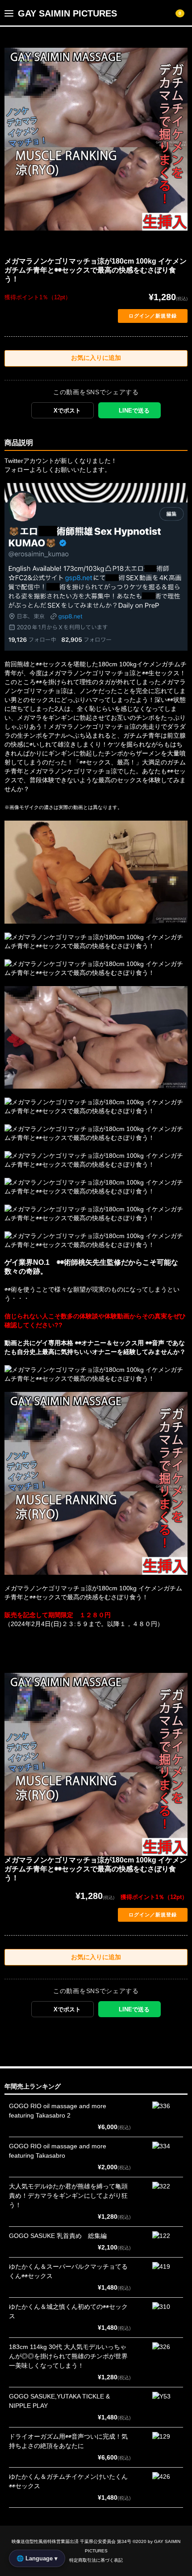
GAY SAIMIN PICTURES (67, 13)
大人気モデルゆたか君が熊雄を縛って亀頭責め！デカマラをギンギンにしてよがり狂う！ (68, 2196)
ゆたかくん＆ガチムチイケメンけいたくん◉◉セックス (68, 2481)
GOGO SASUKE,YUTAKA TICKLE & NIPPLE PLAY (59, 2401)
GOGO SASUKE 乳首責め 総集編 (58, 2236)
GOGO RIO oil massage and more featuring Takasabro (58, 2151)
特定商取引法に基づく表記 (96, 2560)
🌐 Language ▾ (37, 2558)
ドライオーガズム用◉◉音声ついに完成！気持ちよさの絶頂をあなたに (68, 2441)
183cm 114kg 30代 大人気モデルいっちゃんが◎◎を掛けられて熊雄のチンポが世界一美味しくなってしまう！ (68, 2356)
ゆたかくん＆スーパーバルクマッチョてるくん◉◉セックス (68, 2271)
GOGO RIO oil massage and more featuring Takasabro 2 (58, 2111)
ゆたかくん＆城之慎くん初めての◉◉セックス (68, 2311)
